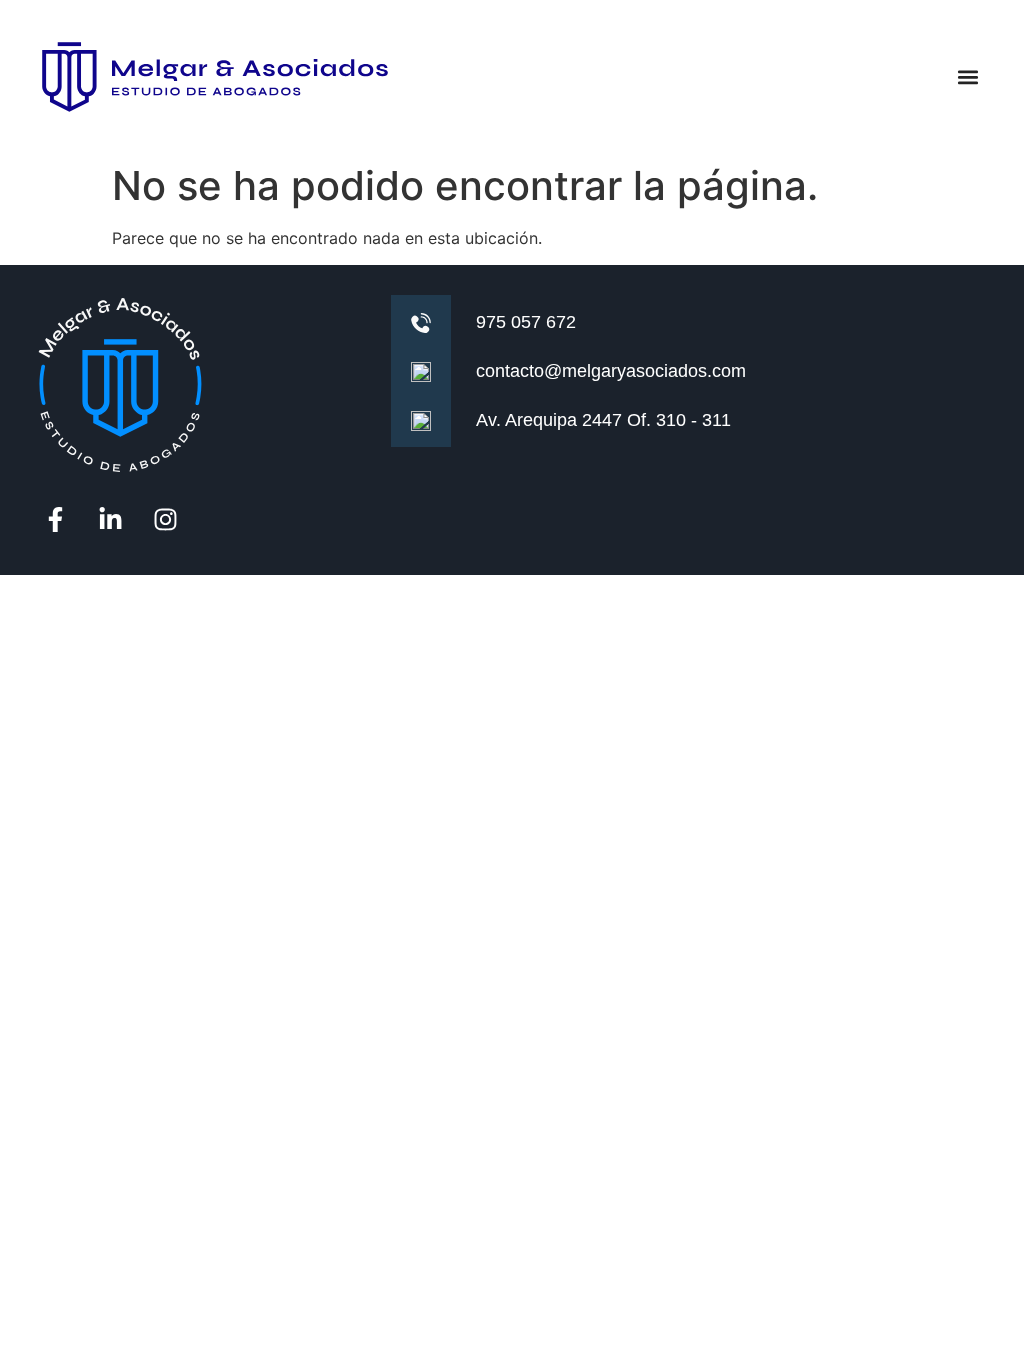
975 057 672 (526, 322)
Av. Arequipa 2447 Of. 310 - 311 (603, 420)
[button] (967, 77)
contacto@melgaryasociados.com (611, 371)
